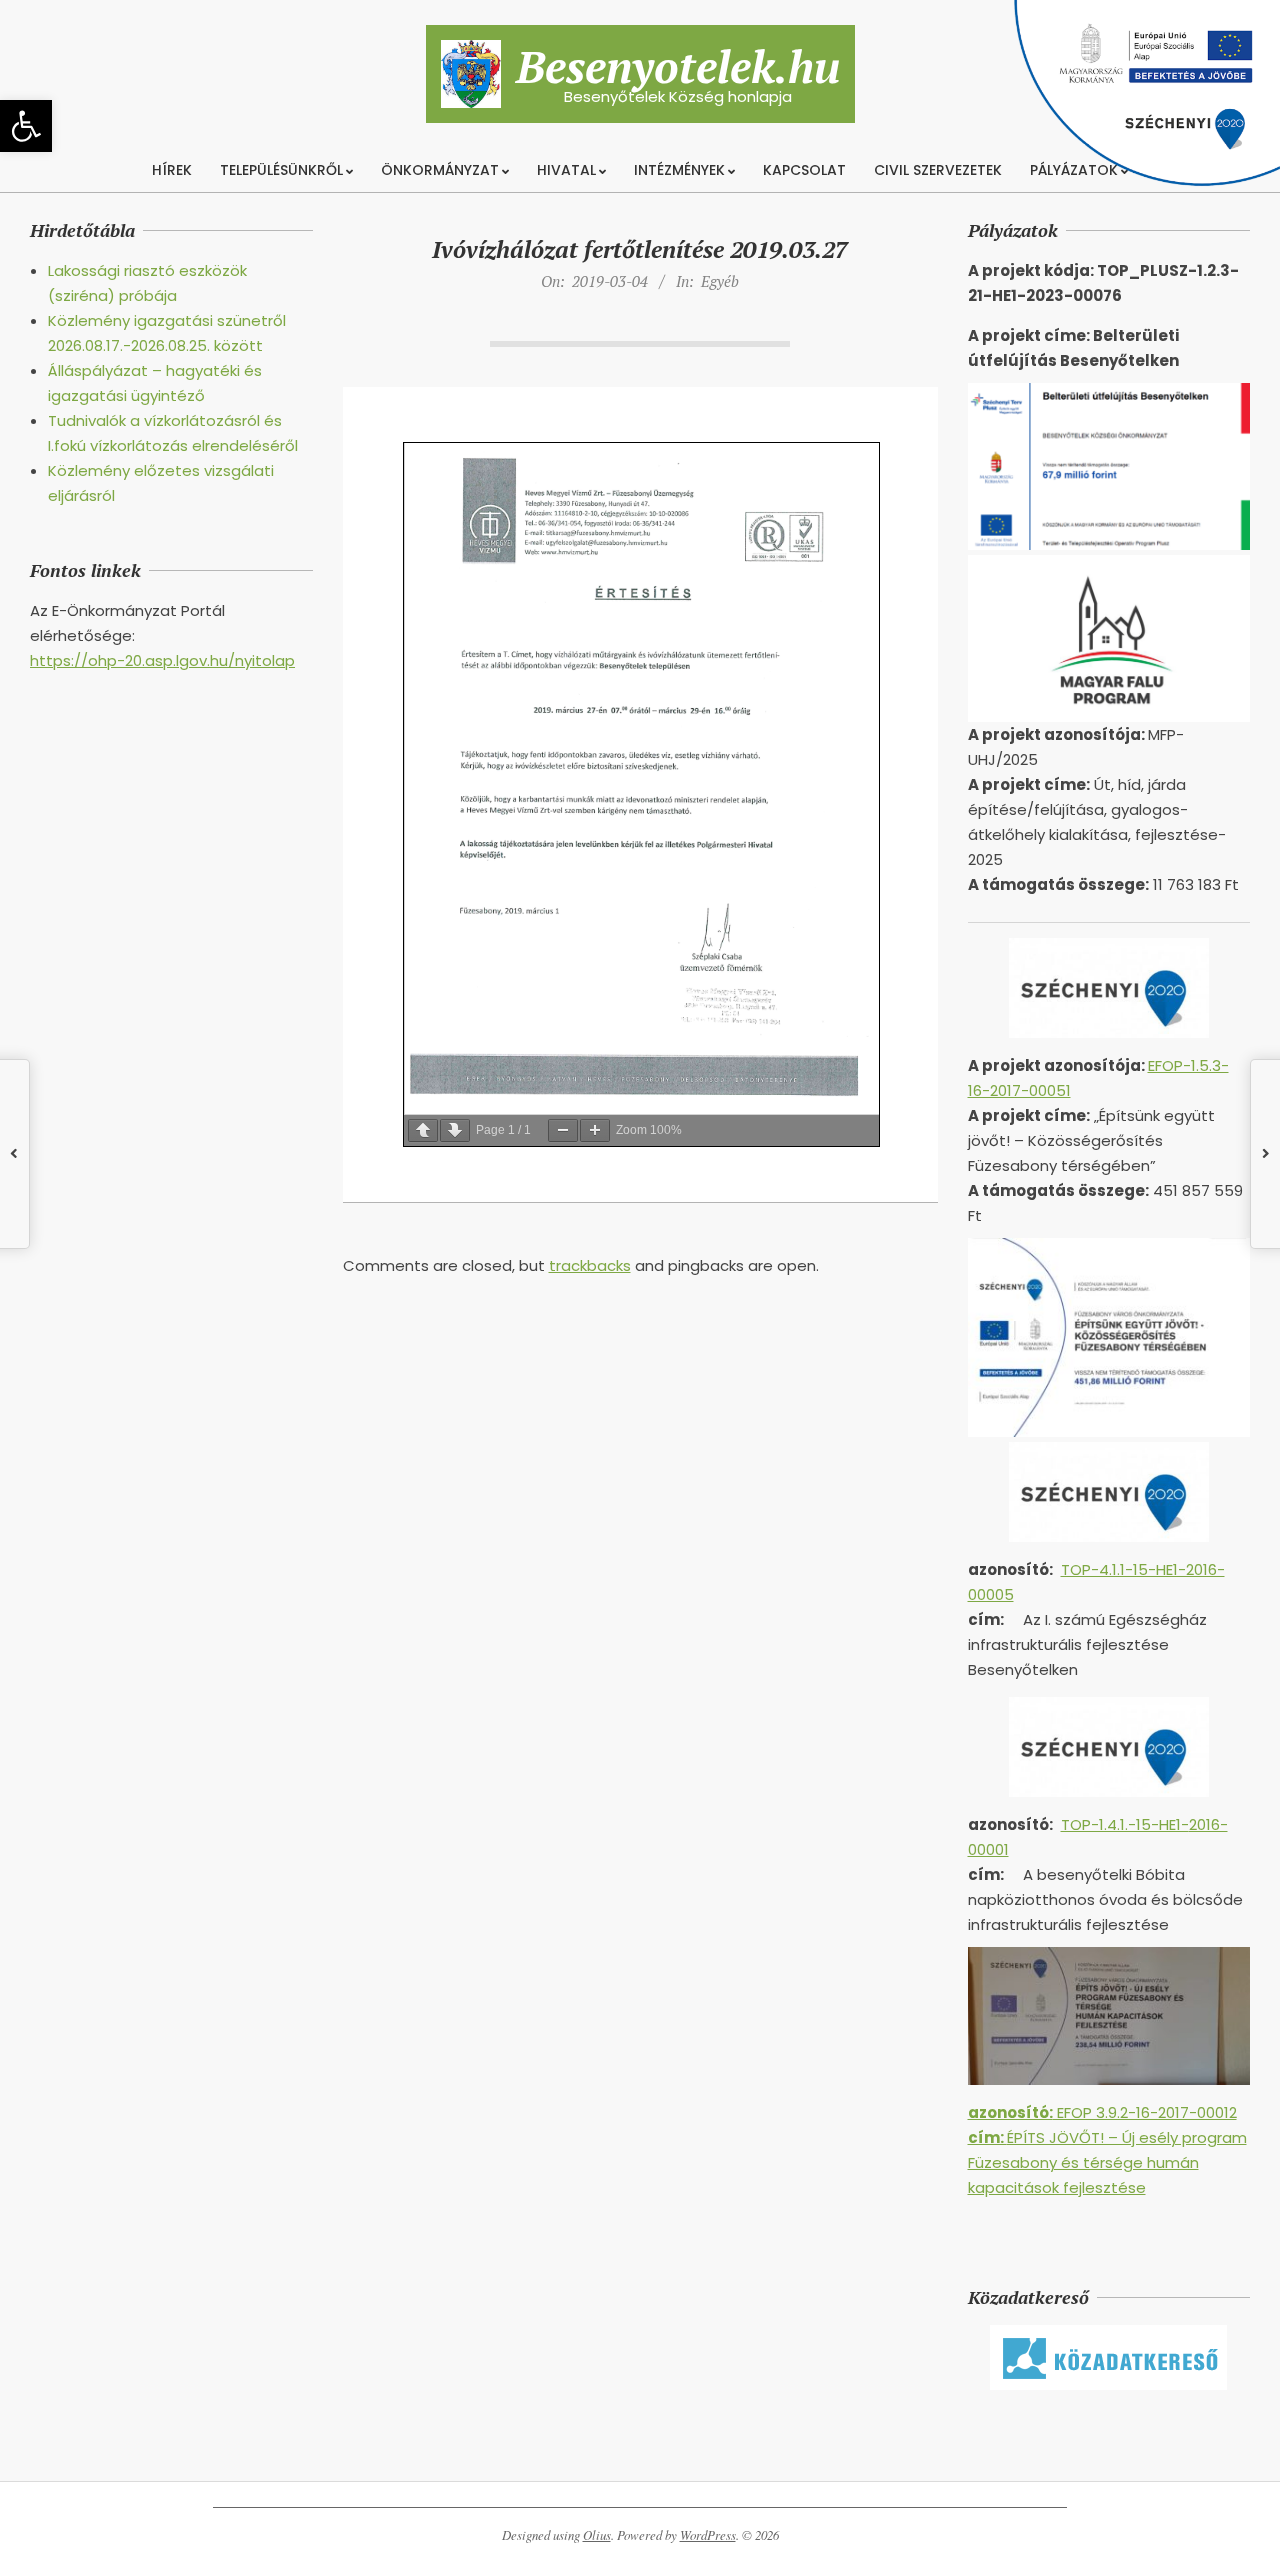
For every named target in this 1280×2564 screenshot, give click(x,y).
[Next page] (455, 1130)
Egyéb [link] (720, 281)
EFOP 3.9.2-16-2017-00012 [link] (1102, 2112)
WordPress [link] (708, 2535)
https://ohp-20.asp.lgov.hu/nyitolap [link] (162, 660)
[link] (26, 126)
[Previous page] (423, 1130)
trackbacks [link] (590, 1265)
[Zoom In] (595, 1130)
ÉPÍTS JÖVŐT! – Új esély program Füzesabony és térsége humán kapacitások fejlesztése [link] (1107, 2162)
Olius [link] (597, 2535)
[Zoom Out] (563, 1130)
